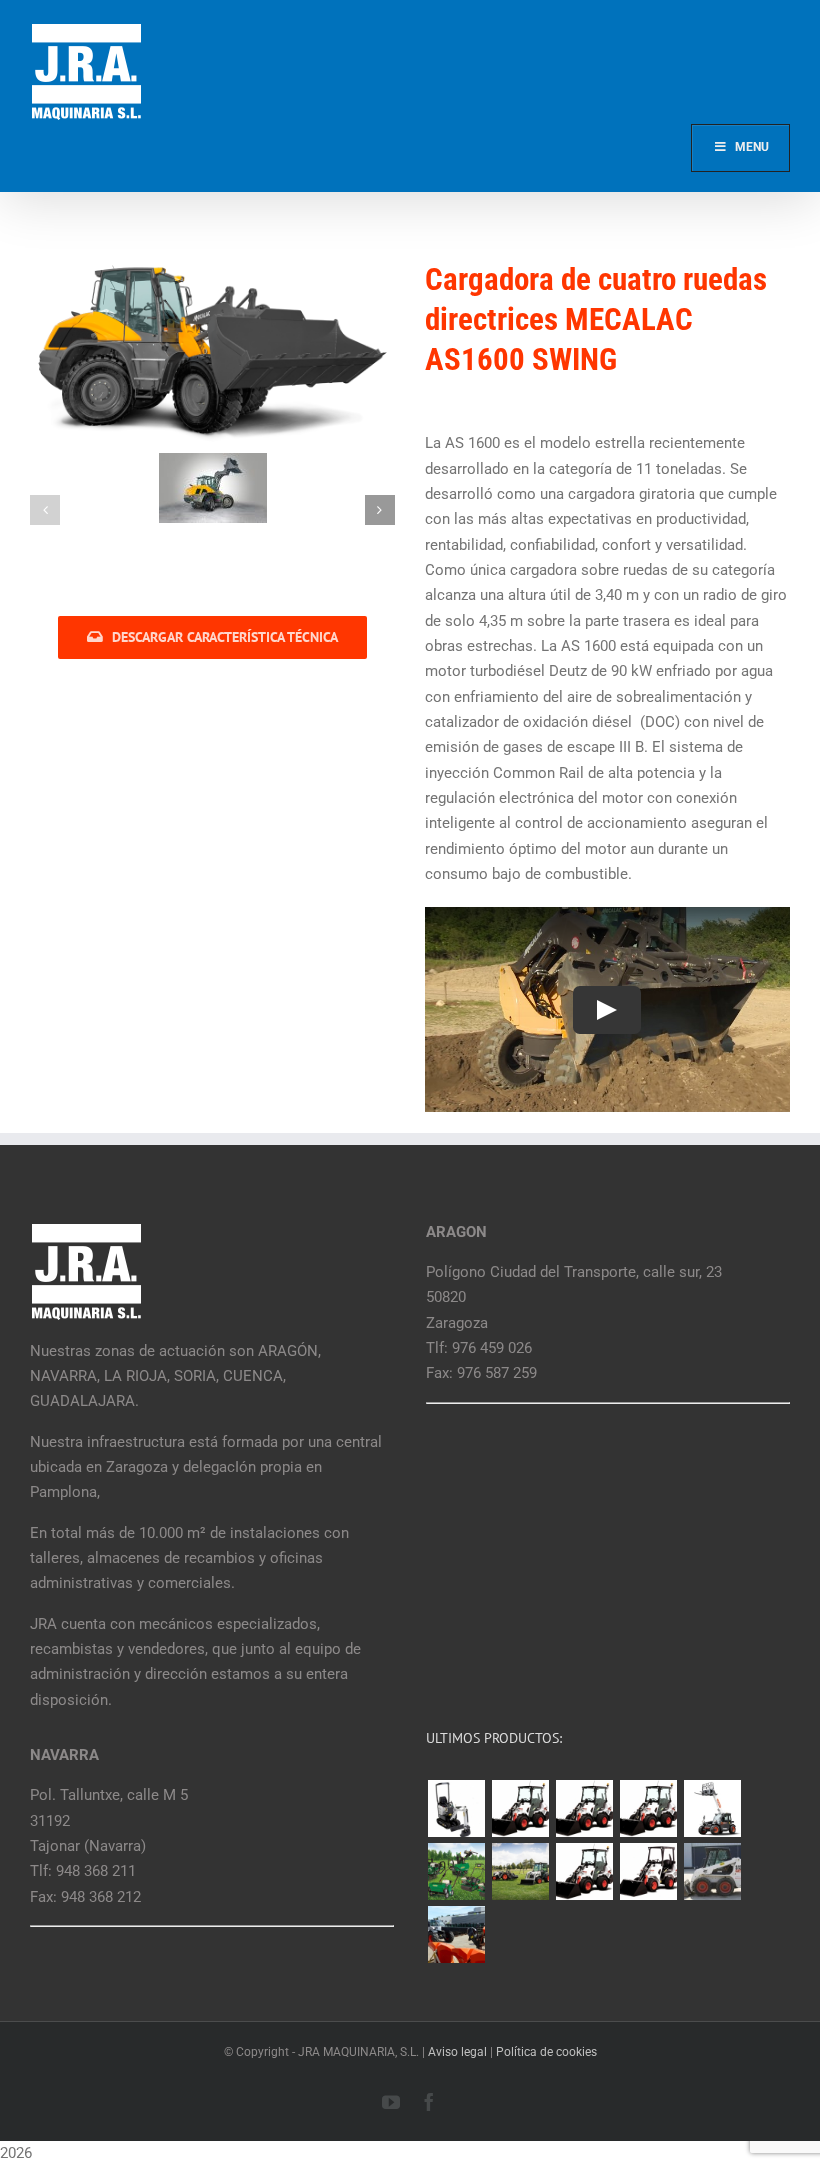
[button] (45, 510)
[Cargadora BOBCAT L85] (584, 1808)
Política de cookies (546, 2052)
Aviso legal (457, 2052)
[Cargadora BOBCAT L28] (584, 1871)
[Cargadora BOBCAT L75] (648, 1808)
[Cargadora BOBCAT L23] (648, 1871)
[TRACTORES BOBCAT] (520, 1871)
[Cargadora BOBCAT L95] (520, 1808)
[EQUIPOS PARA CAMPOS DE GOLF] (456, 1871)
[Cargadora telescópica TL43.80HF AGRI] (456, 1934)
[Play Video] (608, 1010)
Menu (752, 147)
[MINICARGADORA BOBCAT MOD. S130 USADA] (712, 1871)
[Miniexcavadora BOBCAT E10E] (456, 1808)
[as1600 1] (213, 488)
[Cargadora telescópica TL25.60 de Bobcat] (712, 1808)
